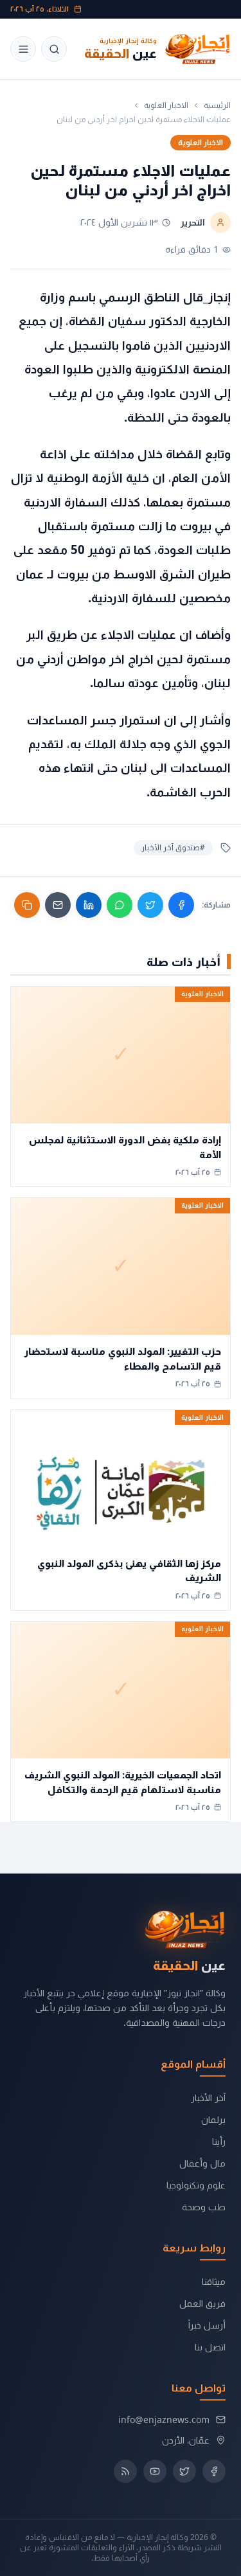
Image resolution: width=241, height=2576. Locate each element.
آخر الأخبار (208, 2097)
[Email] (58, 905)
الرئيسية (217, 105)
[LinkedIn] (89, 905)
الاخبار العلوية (166, 105)
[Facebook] (181, 905)
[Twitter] (150, 905)
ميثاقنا (214, 2281)
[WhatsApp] (120, 905)
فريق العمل (202, 2303)
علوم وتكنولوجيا (196, 2185)
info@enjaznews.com (164, 2419)
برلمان (213, 2119)
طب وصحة (204, 2207)
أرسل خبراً (207, 2325)
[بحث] (54, 49)
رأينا (219, 2141)
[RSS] (125, 2471)
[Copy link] (27, 905)
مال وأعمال (202, 2163)
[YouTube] (155, 2471)
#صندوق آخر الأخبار (173, 847)
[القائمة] (23, 49)
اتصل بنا (210, 2347)
